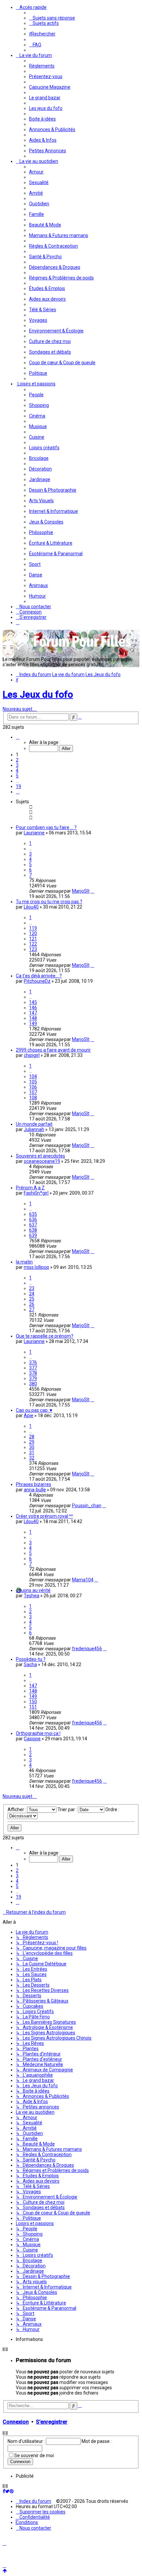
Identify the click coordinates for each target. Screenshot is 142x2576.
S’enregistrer (52, 2422)
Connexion (16, 2422)
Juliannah (34, 1129)
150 (33, 1702)
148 (33, 1018)
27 (32, 1310)
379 (33, 1378)
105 (33, 1082)
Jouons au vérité (33, 1590)
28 (32, 1437)
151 (33, 1707)
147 (33, 1013)
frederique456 (87, 1649)
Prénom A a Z (30, 1188)
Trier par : (68, 1809)
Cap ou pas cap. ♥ (34, 1410)
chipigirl (32, 1055)
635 (33, 1214)
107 (33, 1092)
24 (32, 1294)
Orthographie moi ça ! (38, 1733)
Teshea (32, 1596)
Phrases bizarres (34, 1484)
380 (33, 1384)
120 (33, 933)
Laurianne (34, 833)
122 (33, 944)
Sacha (30, 1664)
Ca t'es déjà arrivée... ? (39, 976)
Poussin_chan (87, 1506)
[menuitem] (52, 18)
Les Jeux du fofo (38, 694)
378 (33, 1373)
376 (33, 1362)
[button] (18, 737)
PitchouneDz (37, 981)
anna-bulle (35, 1490)
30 (32, 1447)
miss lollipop (36, 1267)
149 (33, 1023)
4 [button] (17, 770)
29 (32, 1442)
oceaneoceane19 (42, 1161)
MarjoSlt (81, 891)
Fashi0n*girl (36, 1193)
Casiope (32, 1739)
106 (33, 1087)
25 (32, 1299)
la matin (24, 1262)
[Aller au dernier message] (92, 891)
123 (33, 949)
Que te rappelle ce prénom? (45, 1336)
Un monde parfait (34, 1124)
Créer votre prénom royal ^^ (44, 1516)
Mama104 (83, 1580)
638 (33, 1230)
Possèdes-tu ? (31, 1659)
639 (33, 1235)
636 (33, 1219)
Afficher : (17, 1809)
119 (33, 928)
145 (33, 1002)
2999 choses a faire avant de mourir (53, 1050)
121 (33, 939)
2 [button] (17, 760)
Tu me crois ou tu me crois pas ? (49, 902)
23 (32, 1288)
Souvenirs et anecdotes (40, 1156)
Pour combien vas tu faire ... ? (46, 827)
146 (33, 1008)
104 (33, 1076)
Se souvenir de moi (34, 2455)
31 (32, 1453)
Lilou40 (31, 907)
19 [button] (18, 786)
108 (33, 1098)
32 (32, 1458)
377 (33, 1368)
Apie (29, 1415)
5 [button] (17, 776)
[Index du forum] (69, 649)
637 (33, 1225)
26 (32, 1304)
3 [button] (17, 765)
